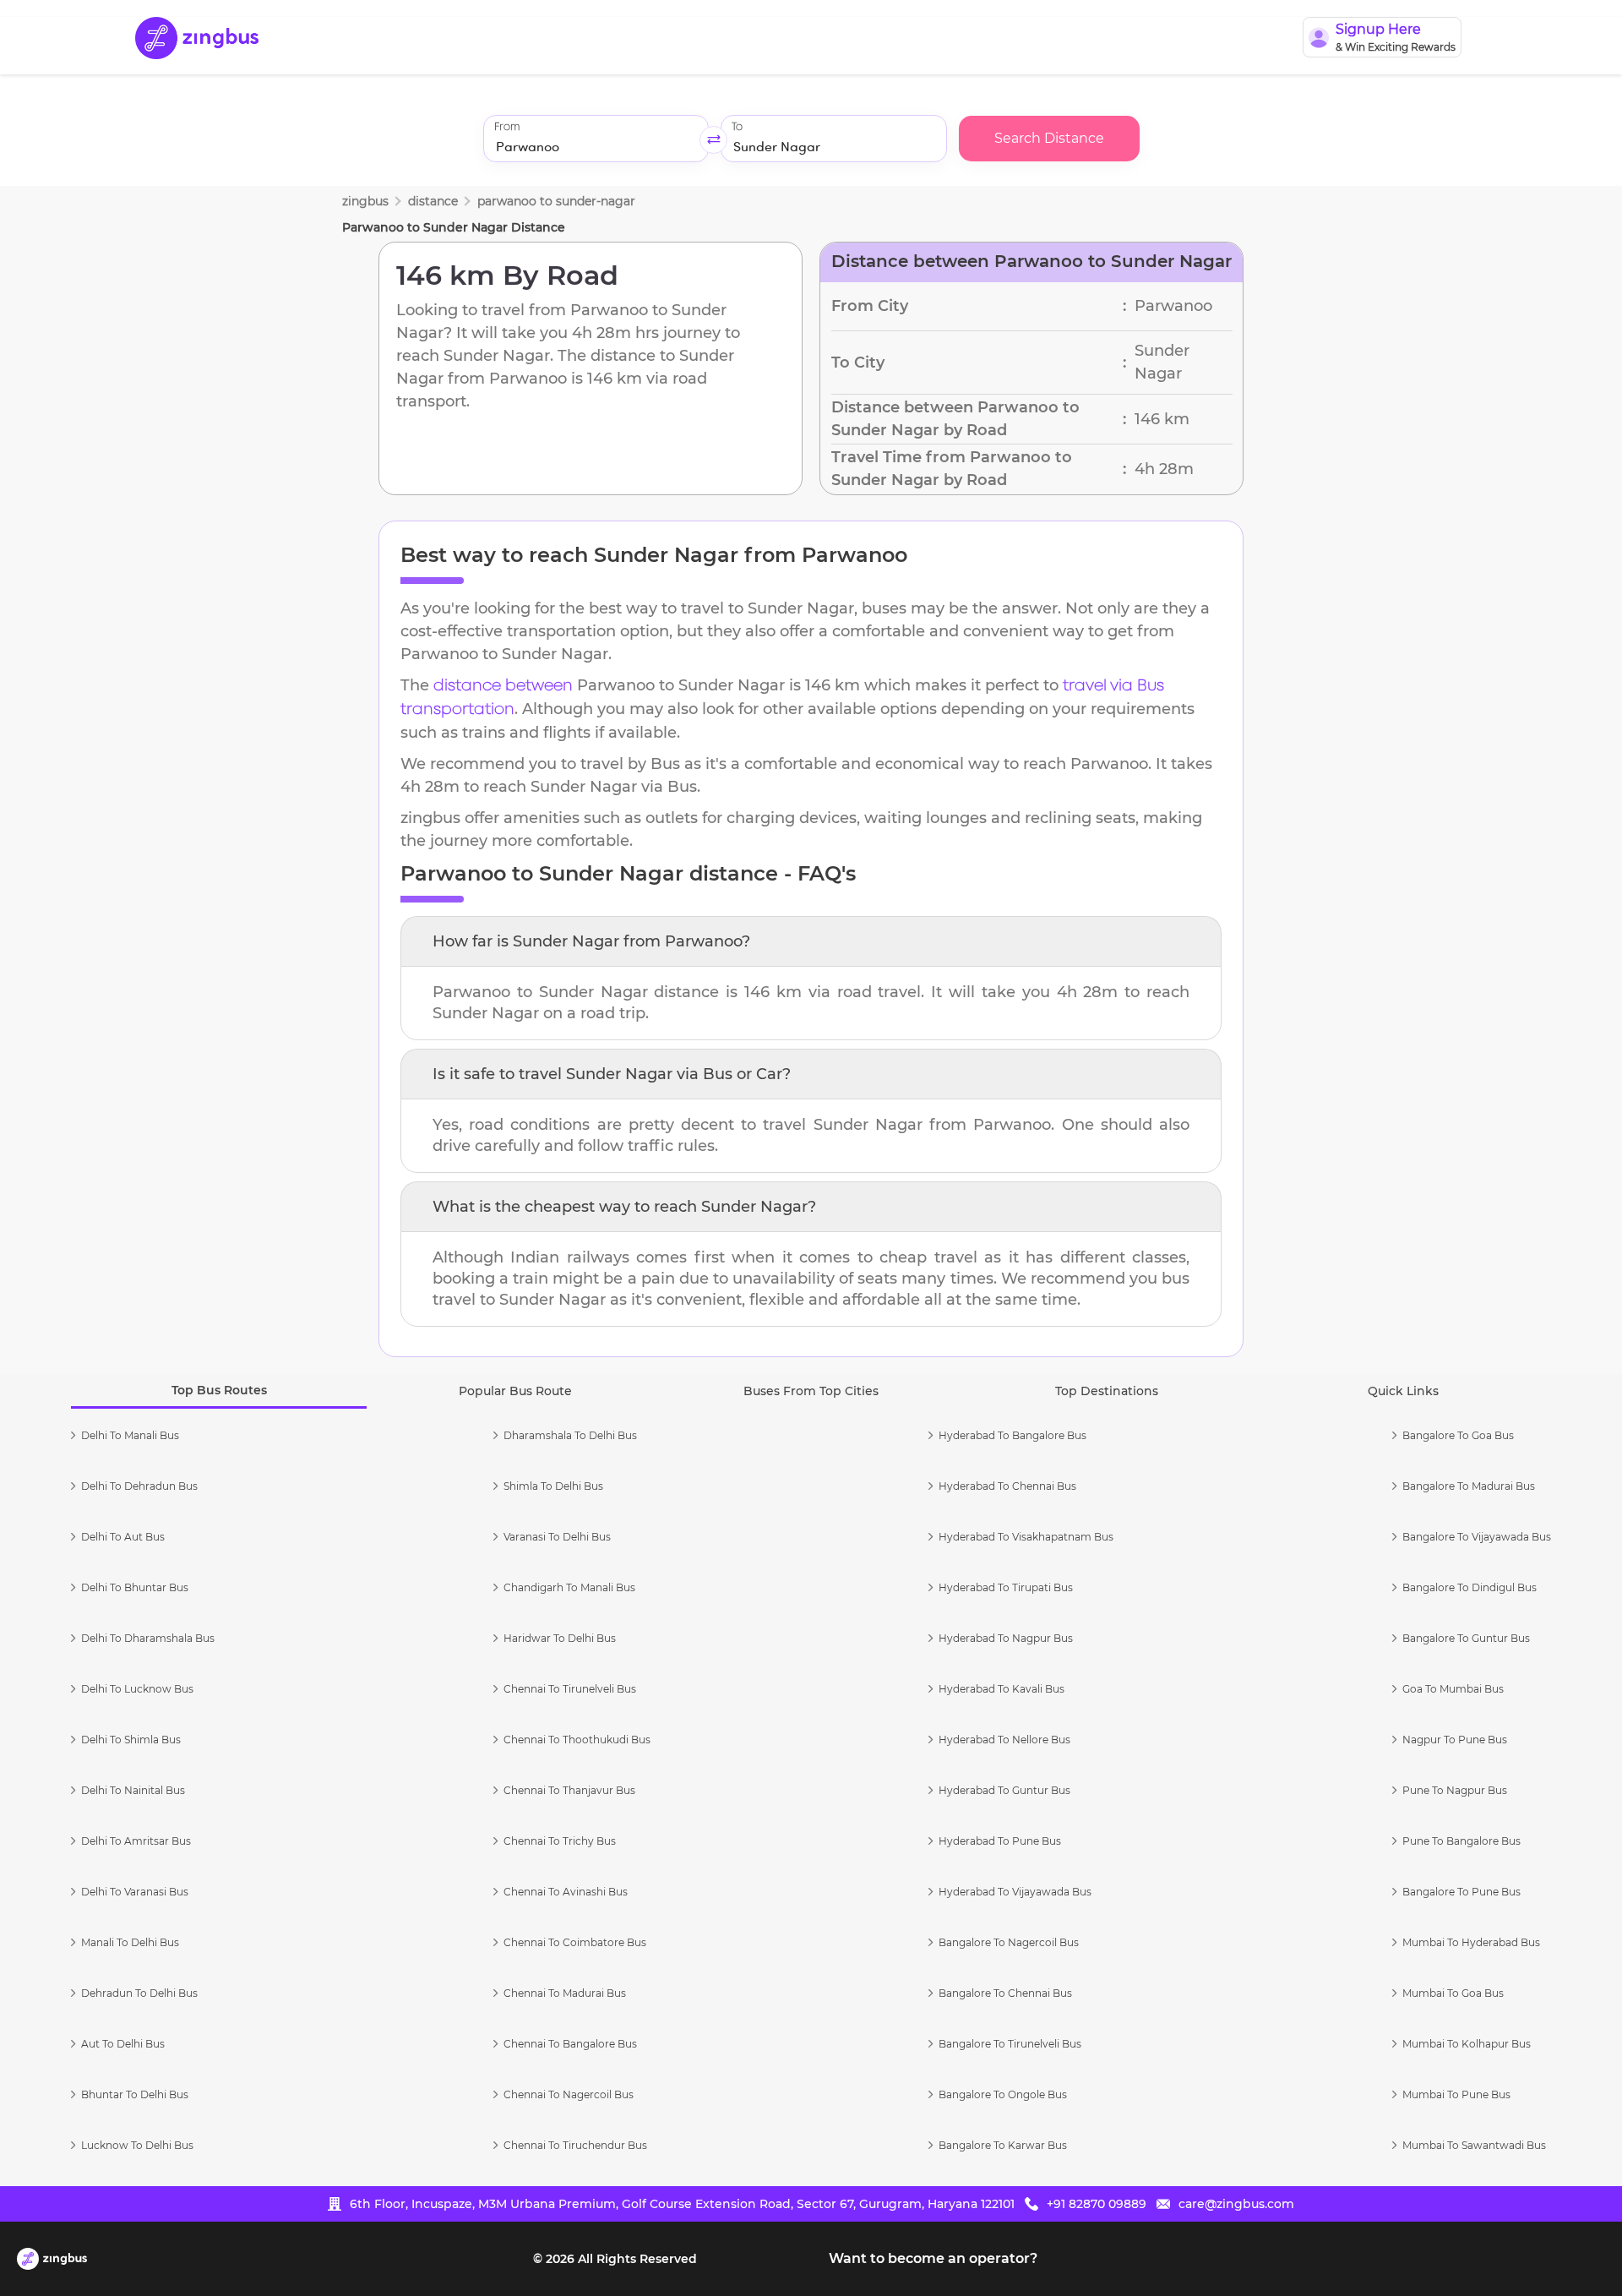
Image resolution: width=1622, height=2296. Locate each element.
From (507, 127)
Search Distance (1049, 138)
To (737, 127)
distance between (503, 686)
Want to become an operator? (933, 2258)
